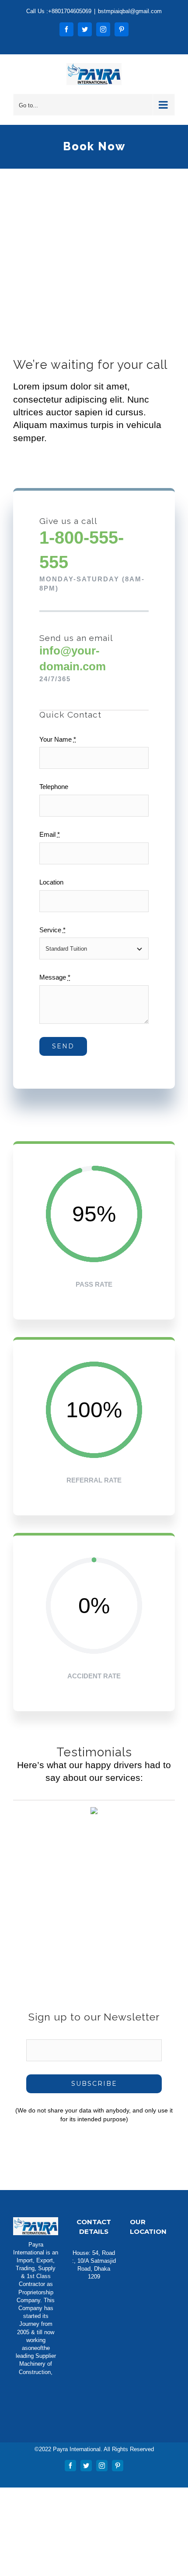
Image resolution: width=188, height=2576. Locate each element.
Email (50, 834)
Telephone (54, 787)
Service (52, 930)
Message (55, 977)
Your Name (58, 739)
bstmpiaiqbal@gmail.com (130, 11)
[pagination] (73, 1930)
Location (51, 882)
